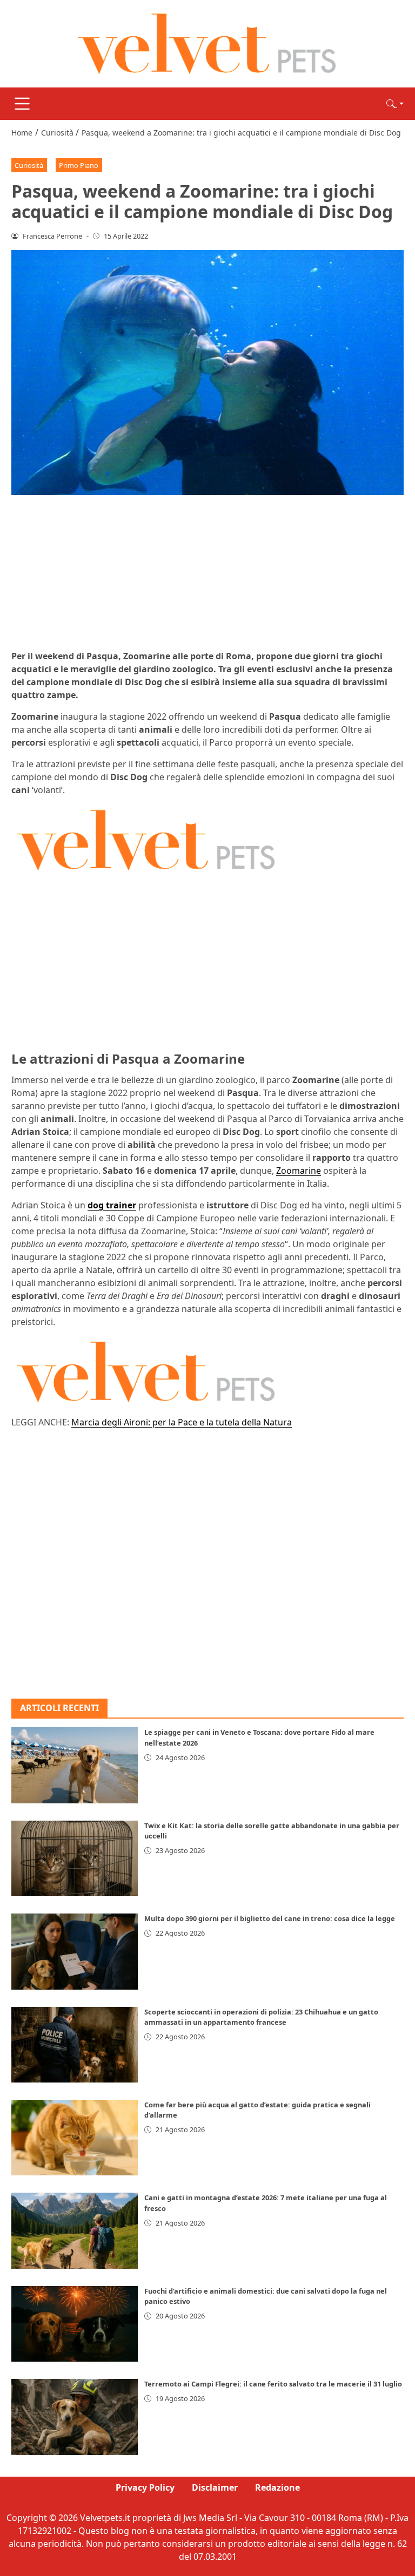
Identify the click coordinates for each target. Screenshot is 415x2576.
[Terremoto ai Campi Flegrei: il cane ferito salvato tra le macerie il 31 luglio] (75, 2417)
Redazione (277, 2487)
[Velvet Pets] (207, 43)
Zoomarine (299, 1171)
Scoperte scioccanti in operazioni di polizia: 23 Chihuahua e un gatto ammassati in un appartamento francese (261, 2017)
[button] (395, 104)
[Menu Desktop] (22, 104)
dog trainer (112, 1205)
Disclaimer (215, 2487)
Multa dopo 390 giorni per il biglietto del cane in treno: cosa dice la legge (270, 1918)
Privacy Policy (145, 2487)
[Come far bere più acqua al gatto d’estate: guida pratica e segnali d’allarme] (75, 2138)
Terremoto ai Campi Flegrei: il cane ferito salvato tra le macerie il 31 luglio (273, 2384)
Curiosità (29, 165)
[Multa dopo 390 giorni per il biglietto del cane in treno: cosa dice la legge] (75, 1951)
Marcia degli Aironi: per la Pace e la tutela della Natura (182, 1422)
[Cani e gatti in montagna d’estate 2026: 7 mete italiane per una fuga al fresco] (75, 2230)
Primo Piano (79, 165)
